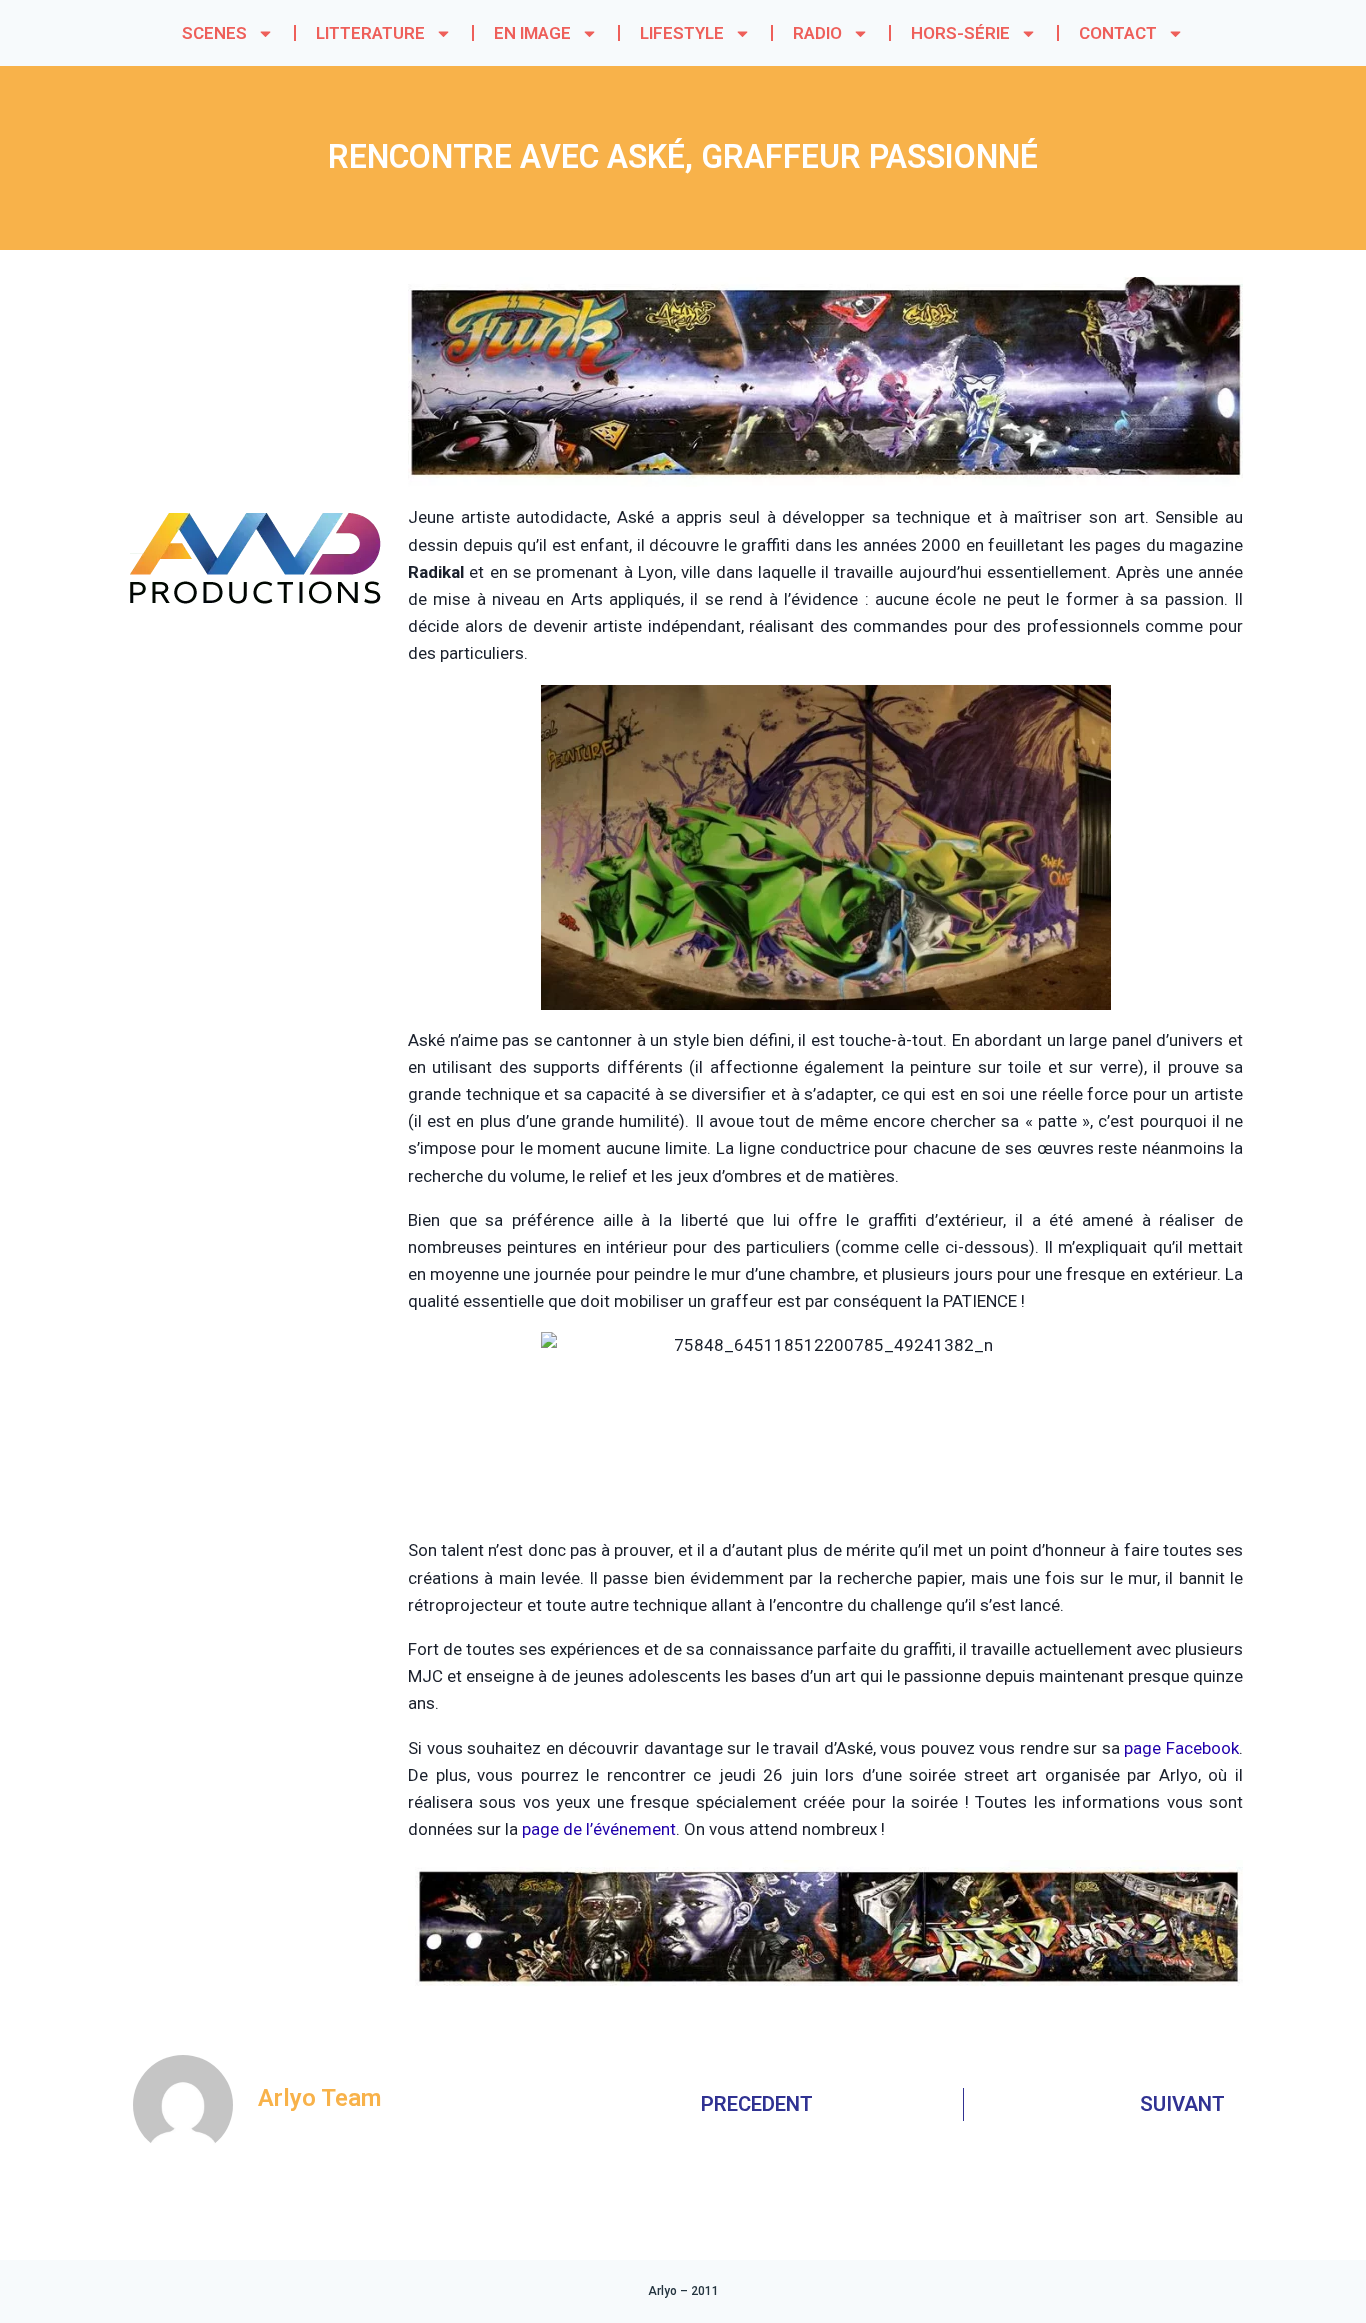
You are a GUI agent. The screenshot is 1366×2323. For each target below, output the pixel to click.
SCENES (214, 33)
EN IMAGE (532, 33)
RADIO (817, 33)
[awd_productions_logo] (256, 680)
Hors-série (960, 33)
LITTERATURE (370, 33)
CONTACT (1118, 33)
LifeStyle (682, 33)
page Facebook (1181, 1748)
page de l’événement (599, 1829)
